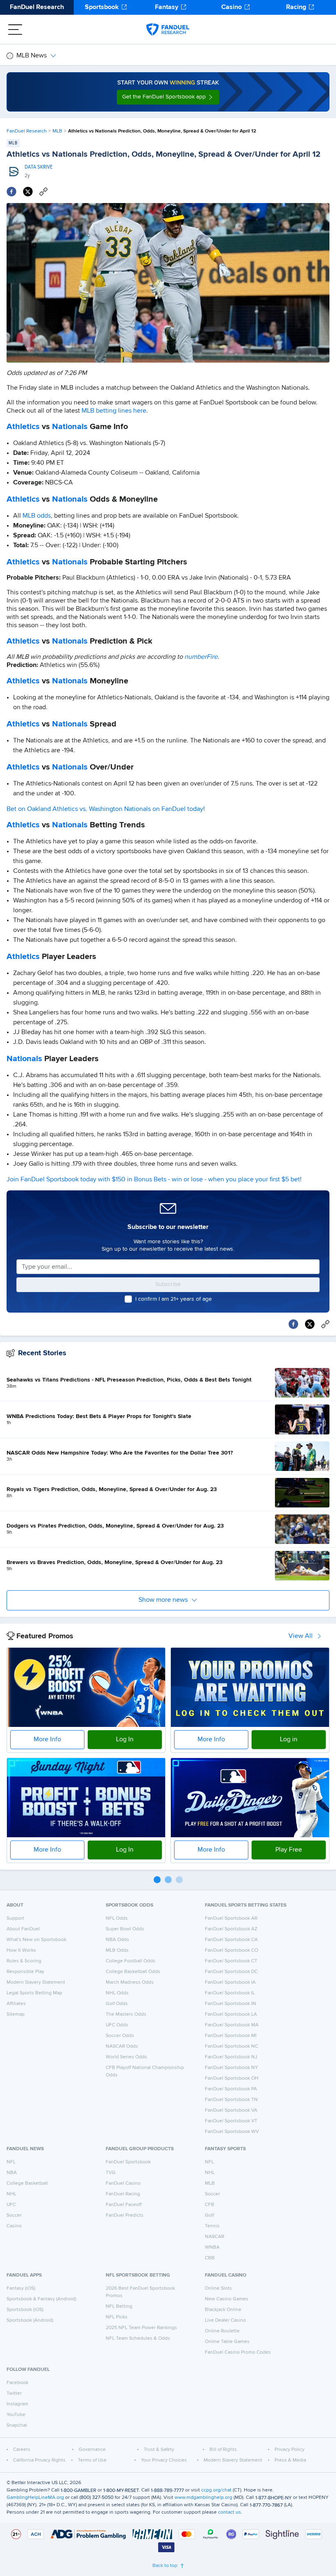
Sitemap (16, 2014)
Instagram (17, 2404)
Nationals (70, 427)
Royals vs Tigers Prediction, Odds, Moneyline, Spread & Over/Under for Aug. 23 (112, 1489)
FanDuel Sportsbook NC (232, 2046)
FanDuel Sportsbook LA (231, 2014)
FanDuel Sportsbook (128, 2162)
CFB (210, 2205)
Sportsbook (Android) (30, 2320)
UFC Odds (117, 2025)
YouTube (16, 2415)
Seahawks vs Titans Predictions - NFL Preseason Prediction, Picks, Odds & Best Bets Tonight (129, 1380)
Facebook (17, 2383)
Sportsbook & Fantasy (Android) (41, 2299)
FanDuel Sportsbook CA (231, 1940)
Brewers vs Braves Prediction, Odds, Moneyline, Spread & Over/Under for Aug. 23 (115, 1562)
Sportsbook (102, 7)
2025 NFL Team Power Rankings (141, 2328)
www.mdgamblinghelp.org (203, 2498)
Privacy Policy (289, 2450)
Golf (209, 2215)
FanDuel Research (37, 7)
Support (15, 1918)
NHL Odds (117, 1993)
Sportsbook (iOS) (25, 2310)
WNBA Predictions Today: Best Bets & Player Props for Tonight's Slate (99, 1416)
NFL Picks (117, 2317)
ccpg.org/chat (216, 2490)
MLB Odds (117, 1950)
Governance (92, 2450)
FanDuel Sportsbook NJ (231, 2057)
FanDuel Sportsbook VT (231, 2121)
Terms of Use (92, 2460)
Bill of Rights (223, 2450)
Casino (232, 7)
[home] (168, 30)
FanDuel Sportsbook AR (231, 1918)
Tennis (212, 2226)
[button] (168, 97)
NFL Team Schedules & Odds (138, 2338)
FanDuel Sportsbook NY (232, 2068)
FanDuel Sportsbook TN (231, 2100)
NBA (12, 2173)
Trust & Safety (159, 2450)
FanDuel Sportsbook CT (231, 1961)
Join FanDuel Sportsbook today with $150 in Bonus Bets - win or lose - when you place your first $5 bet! (154, 1180)
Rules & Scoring (24, 1961)
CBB (210, 2258)
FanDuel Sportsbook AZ (231, 1929)
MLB (57, 131)
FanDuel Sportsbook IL (230, 1993)
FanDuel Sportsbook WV (232, 2132)
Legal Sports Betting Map (34, 1993)
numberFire (201, 657)
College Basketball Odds (133, 1972)
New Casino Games (227, 2299)
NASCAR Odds (122, 2046)
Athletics (23, 427)
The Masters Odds (126, 2014)
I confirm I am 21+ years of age (174, 1299)
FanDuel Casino (123, 2183)
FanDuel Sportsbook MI (231, 2036)
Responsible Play (25, 1972)
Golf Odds (117, 2004)
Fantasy (167, 7)
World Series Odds (126, 2057)
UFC (11, 2205)
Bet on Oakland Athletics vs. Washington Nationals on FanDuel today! (106, 809)
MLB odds (37, 516)
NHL (11, 2194)
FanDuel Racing (123, 2194)
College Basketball (27, 2183)
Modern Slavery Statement (36, 1982)
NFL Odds (117, 1918)
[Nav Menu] (15, 30)
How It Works (21, 1950)
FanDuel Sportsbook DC (231, 1972)
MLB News (32, 56)
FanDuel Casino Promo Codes (238, 2352)
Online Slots (218, 2288)
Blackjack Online (223, 2310)
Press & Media (290, 2460)
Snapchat (17, 2425)
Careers (22, 2450)
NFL (11, 2162)
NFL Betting (119, 2307)
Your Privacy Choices (164, 2460)
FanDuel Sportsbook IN (230, 2004)
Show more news (163, 1600)
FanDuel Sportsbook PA (231, 2089)
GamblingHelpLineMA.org (35, 2498)
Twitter (14, 2393)
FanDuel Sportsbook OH (232, 2078)
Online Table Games (227, 2342)
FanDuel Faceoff (124, 2205)
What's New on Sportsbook (36, 1940)
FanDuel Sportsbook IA (230, 1982)
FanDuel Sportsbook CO (232, 1950)
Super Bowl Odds (125, 1929)
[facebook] (11, 192)
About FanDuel (23, 1929)
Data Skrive (39, 167)
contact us (229, 2512)
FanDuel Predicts (125, 2215)
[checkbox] (128, 1299)
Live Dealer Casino (225, 2320)
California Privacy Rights (39, 2460)
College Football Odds (131, 1961)
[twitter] (28, 192)
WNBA (212, 2247)
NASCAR (215, 2237)
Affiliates (16, 2004)
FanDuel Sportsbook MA (232, 2025)
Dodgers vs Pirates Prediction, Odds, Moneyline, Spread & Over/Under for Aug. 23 (115, 1526)
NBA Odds (117, 1940)
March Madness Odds (130, 1982)
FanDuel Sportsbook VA (231, 2110)
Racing (296, 7)
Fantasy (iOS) (21, 2288)
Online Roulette (222, 2331)
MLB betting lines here (114, 411)
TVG (111, 2173)
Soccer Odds (120, 2036)
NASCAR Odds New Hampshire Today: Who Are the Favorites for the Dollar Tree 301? (120, 1453)
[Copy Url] (43, 192)
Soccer (14, 2215)
